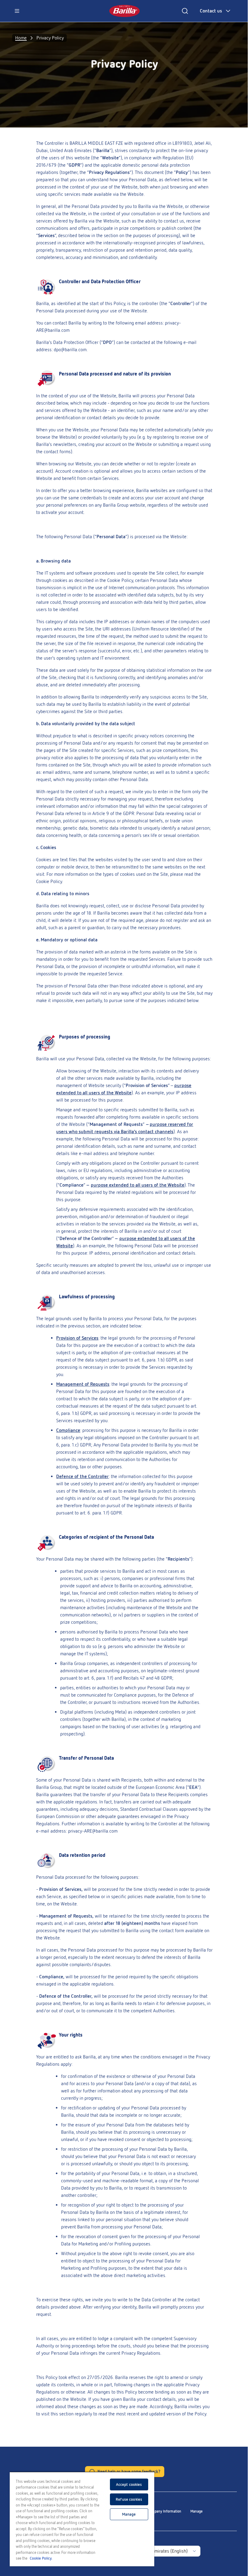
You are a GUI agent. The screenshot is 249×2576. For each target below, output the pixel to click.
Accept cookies (129, 2484)
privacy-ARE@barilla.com (93, 1831)
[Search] (185, 11)
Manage (196, 2511)
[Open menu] (17, 11)
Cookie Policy (120, 580)
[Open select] (194, 2551)
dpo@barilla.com (70, 350)
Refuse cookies (129, 2499)
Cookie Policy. (41, 2558)
